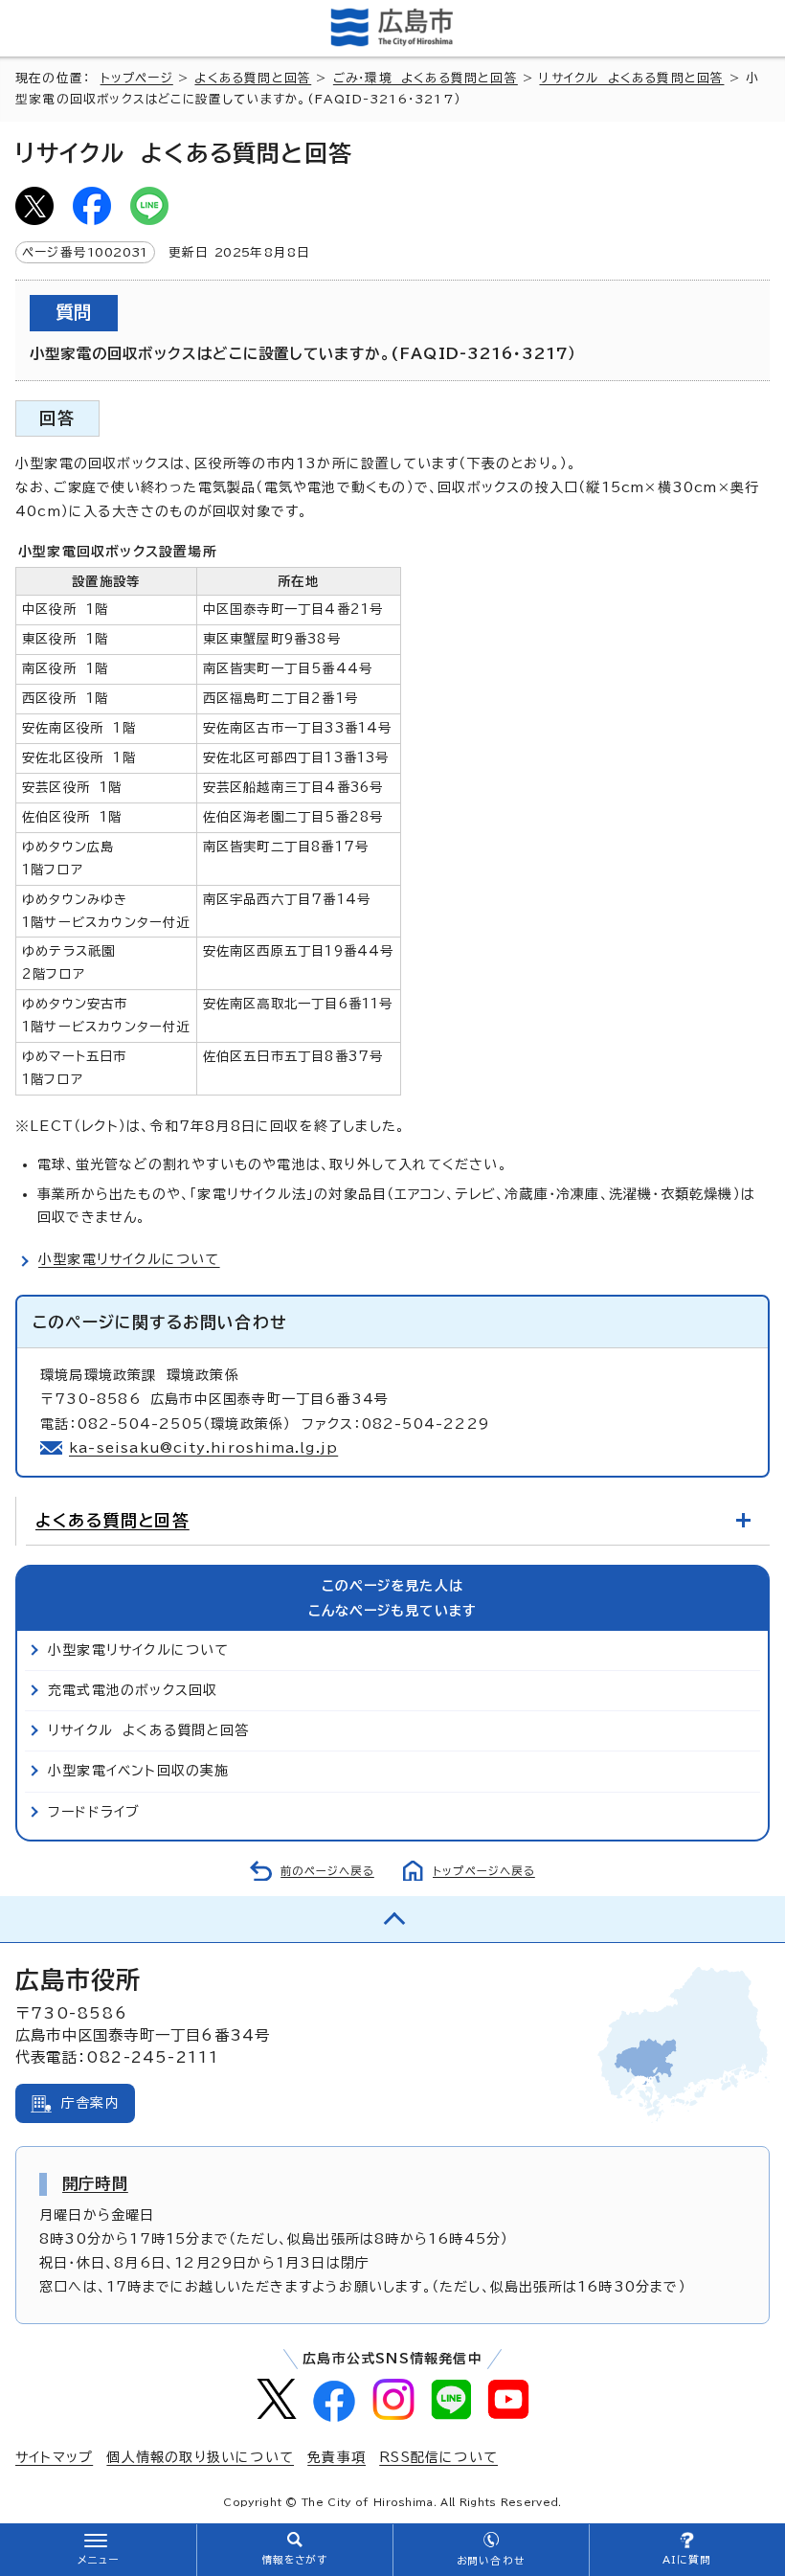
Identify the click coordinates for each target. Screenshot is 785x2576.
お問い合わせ (491, 2561)
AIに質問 (687, 2560)
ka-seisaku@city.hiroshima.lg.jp (203, 1448)
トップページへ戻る (484, 1871)
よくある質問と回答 (253, 78)
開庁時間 (95, 2183)
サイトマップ (54, 2457)
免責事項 (336, 2457)
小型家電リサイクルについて (129, 1259)
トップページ (137, 78)
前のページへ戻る (327, 1871)
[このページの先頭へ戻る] (392, 1919)
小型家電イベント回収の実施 (139, 1771)
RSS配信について (438, 2457)
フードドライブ (94, 1812)
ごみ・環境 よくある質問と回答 (426, 78)
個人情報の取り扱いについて (200, 2457)
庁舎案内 (90, 2103)
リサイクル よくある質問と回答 (631, 78)
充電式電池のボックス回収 (133, 1690)
